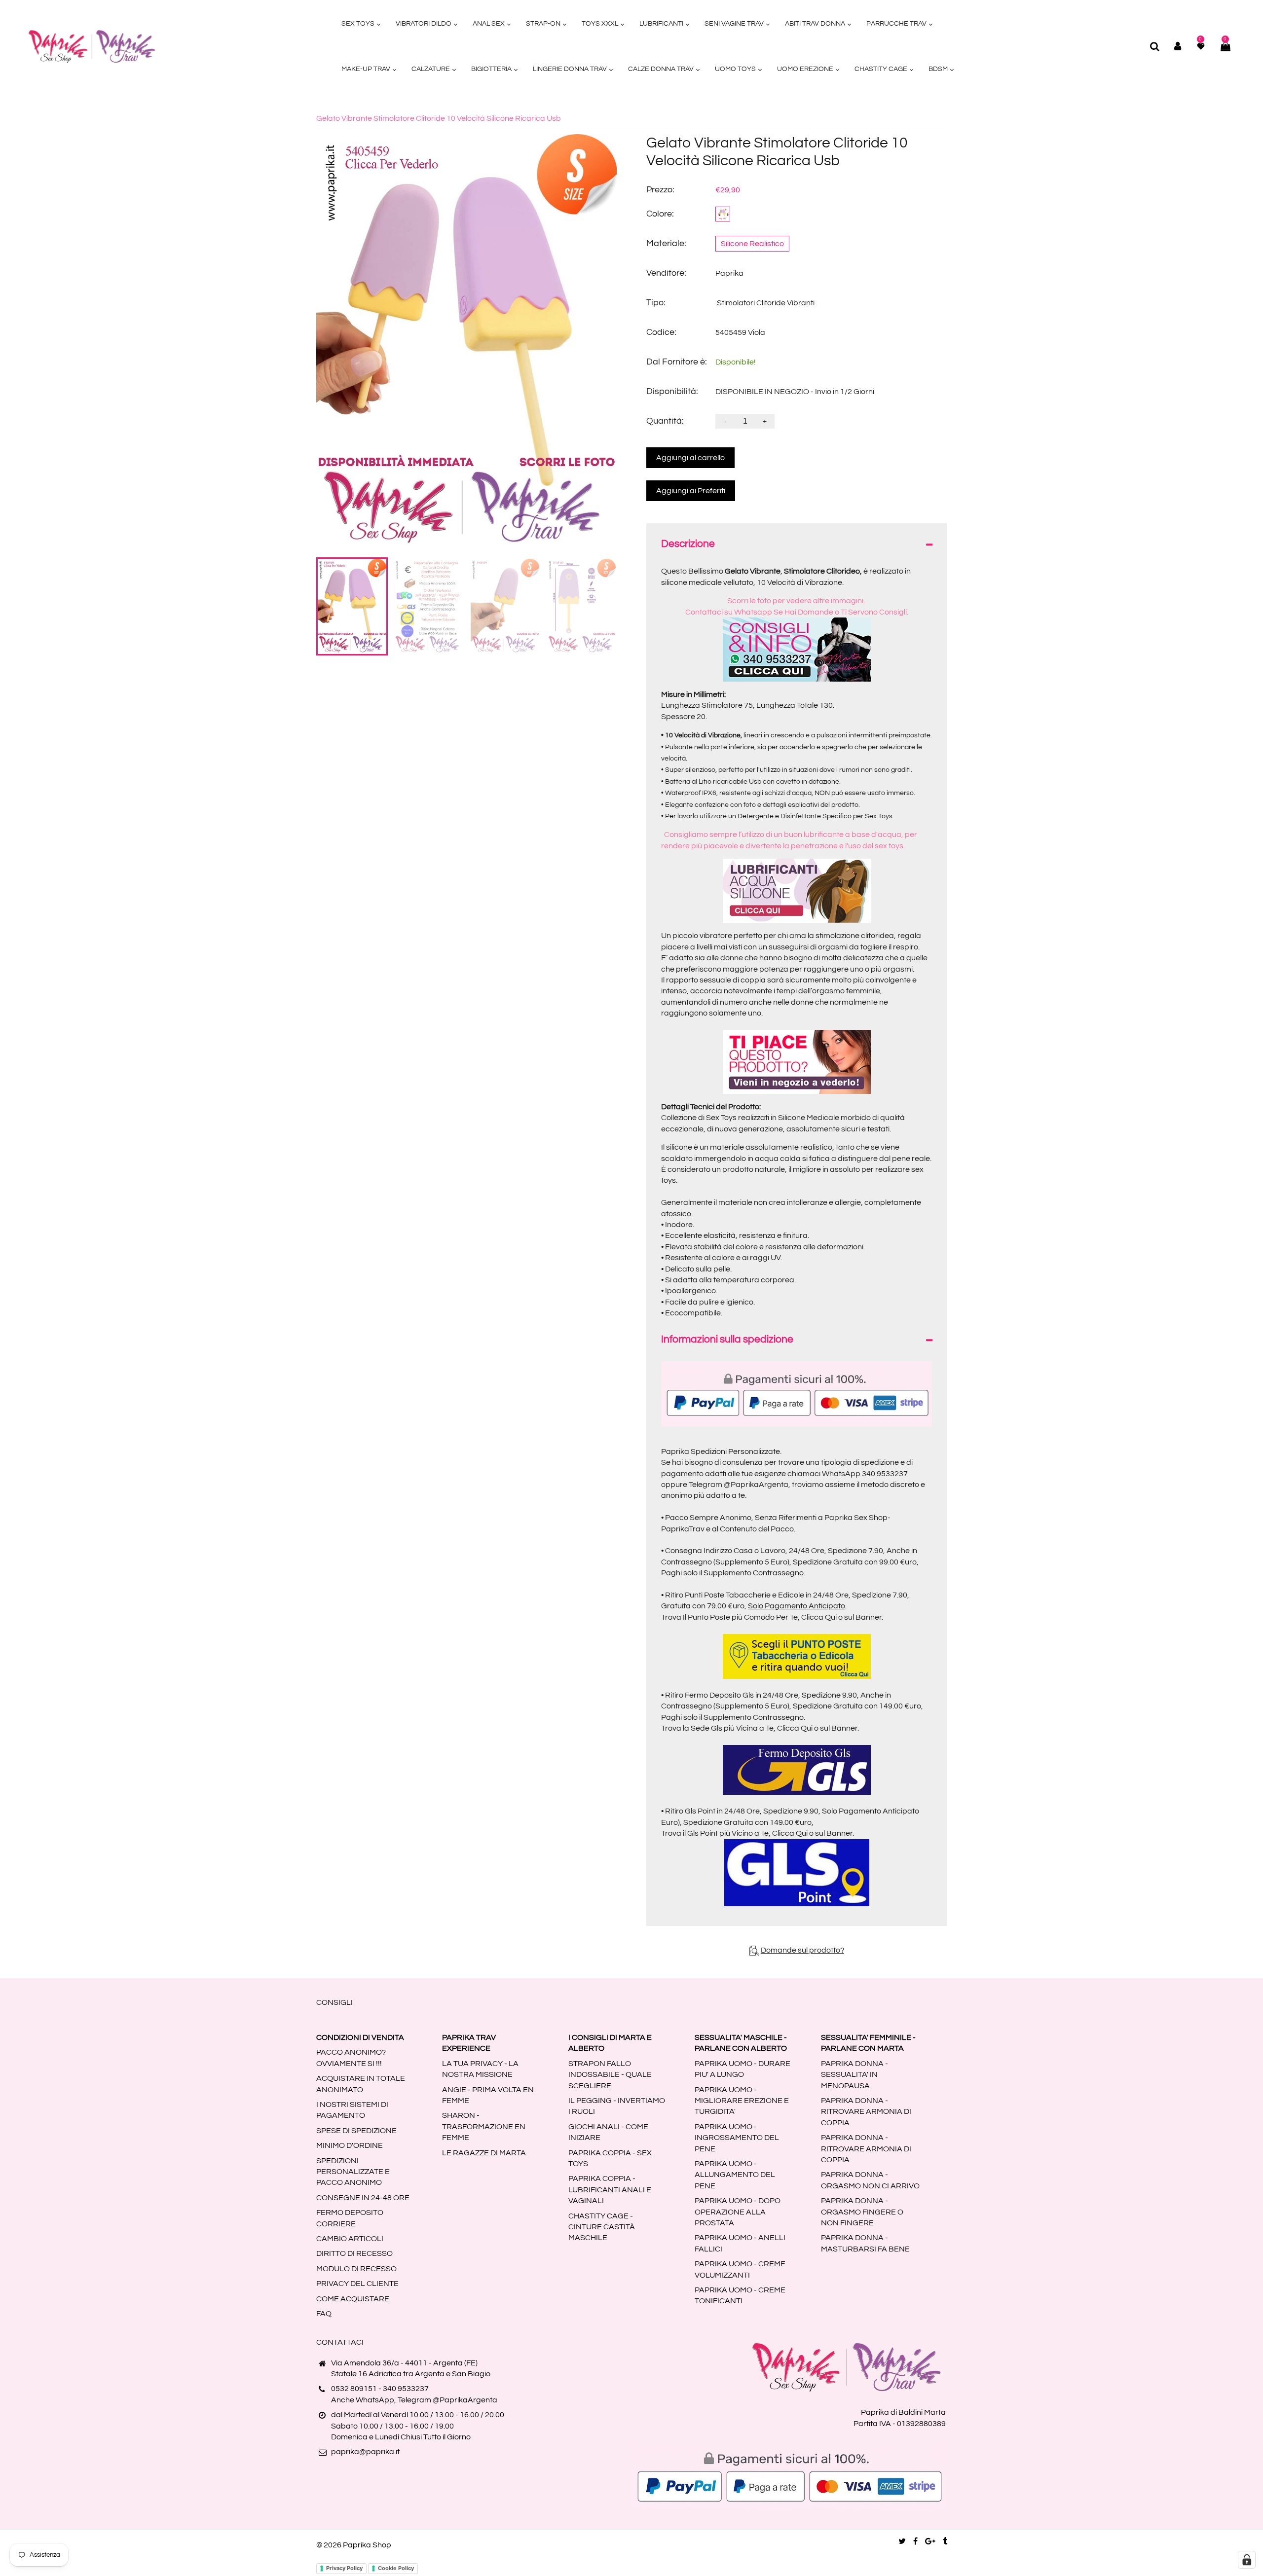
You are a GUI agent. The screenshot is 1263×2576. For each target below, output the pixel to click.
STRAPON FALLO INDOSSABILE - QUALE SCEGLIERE (610, 2075)
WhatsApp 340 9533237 (865, 1474)
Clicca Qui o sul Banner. (842, 1617)
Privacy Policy (344, 2568)
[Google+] (930, 2541)
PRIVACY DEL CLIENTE (357, 2284)
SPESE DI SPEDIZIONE (356, 2131)
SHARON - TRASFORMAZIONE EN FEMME (484, 2126)
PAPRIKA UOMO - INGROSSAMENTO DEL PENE (737, 2138)
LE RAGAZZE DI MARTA (484, 2153)
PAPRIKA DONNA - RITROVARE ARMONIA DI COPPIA (866, 2112)
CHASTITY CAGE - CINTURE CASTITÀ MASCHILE (602, 2227)
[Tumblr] (945, 2541)
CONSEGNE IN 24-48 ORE (363, 2198)
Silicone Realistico (752, 244)
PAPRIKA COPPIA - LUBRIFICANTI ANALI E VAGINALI (610, 2190)
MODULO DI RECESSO (356, 2269)
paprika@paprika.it (365, 2452)
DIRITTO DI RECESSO (354, 2253)
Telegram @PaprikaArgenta (739, 1485)
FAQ (324, 2314)
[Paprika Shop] (92, 46)
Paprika (729, 273)
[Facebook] (915, 2541)
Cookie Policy (396, 2568)
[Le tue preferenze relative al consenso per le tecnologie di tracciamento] (1247, 2560)
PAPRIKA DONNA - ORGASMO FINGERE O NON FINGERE (862, 2212)
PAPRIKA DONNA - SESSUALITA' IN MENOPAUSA (854, 2075)
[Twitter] (902, 2541)
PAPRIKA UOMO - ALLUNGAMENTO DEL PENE (735, 2175)
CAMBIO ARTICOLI (350, 2239)
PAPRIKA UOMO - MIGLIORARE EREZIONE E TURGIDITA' (742, 2101)
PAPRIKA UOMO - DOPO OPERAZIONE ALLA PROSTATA (738, 2212)
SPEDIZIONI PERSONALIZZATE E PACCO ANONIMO (353, 2172)
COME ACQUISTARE (353, 2299)
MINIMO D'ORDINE (350, 2145)
